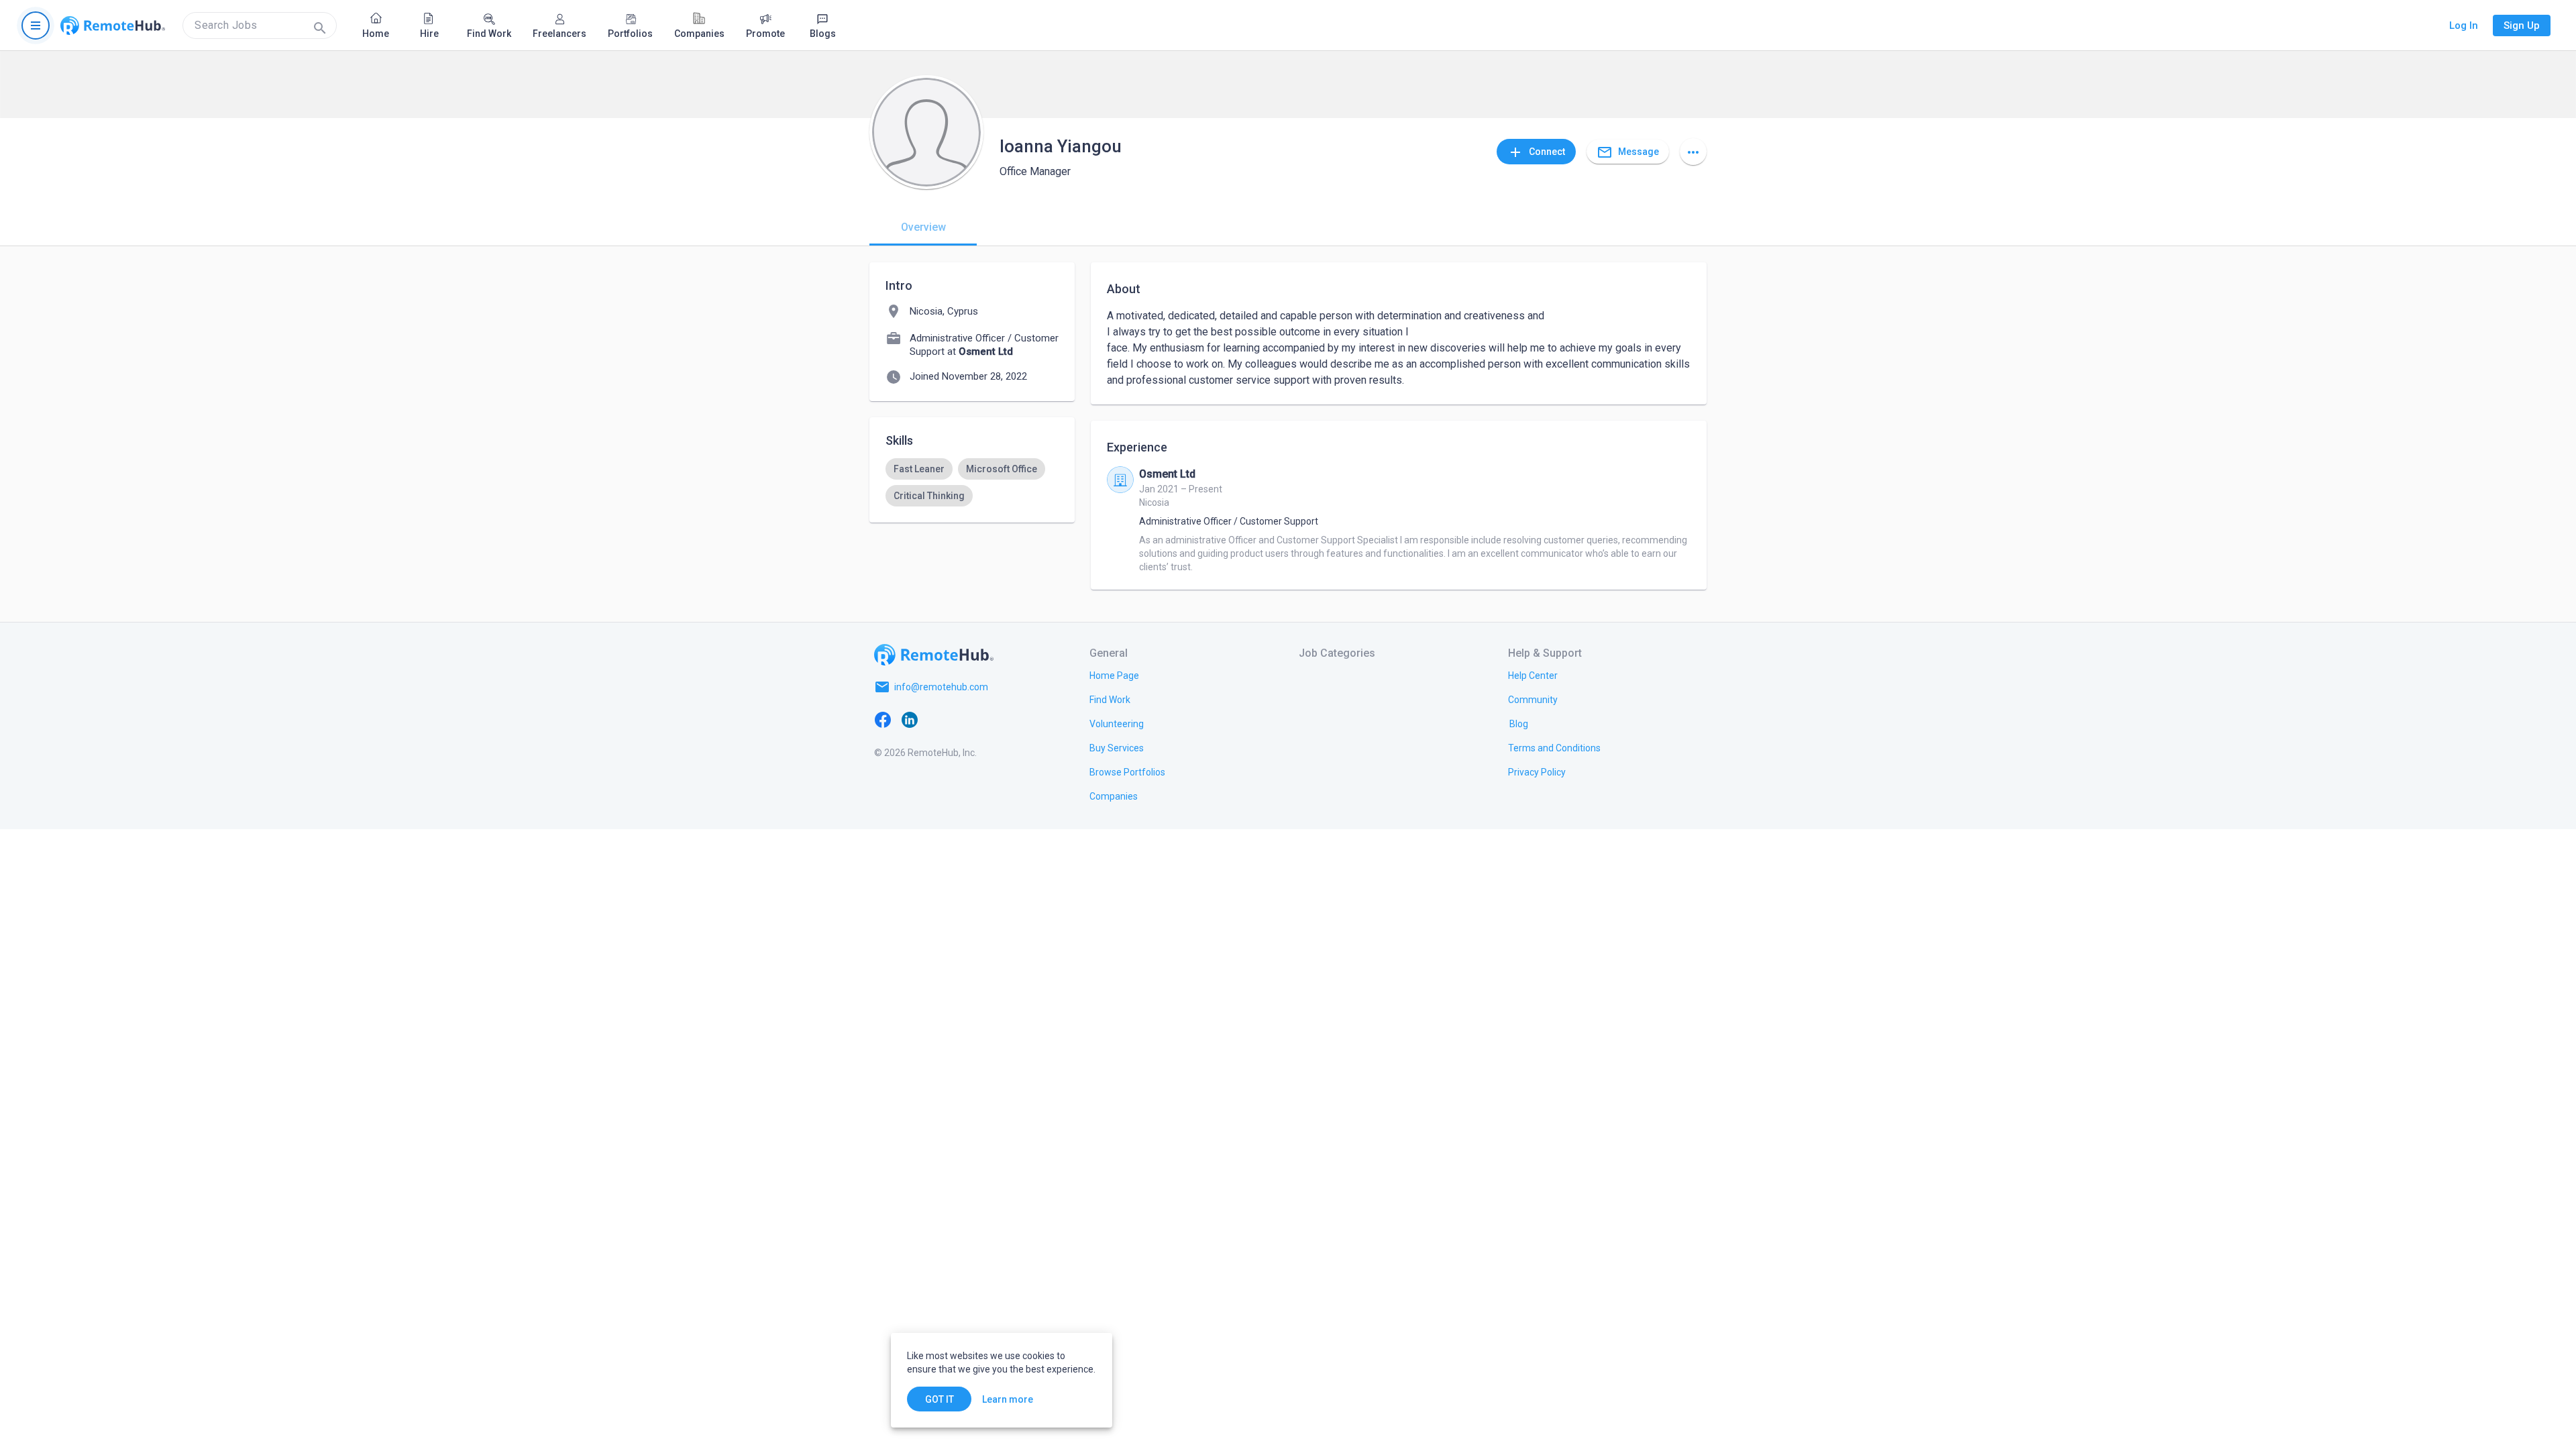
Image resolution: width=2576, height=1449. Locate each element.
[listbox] (972, 482)
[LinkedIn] (910, 719)
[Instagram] (963, 719)
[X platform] (936, 719)
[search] (260, 25)
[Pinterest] (990, 719)
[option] (919, 469)
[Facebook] (883, 719)
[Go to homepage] (113, 25)
